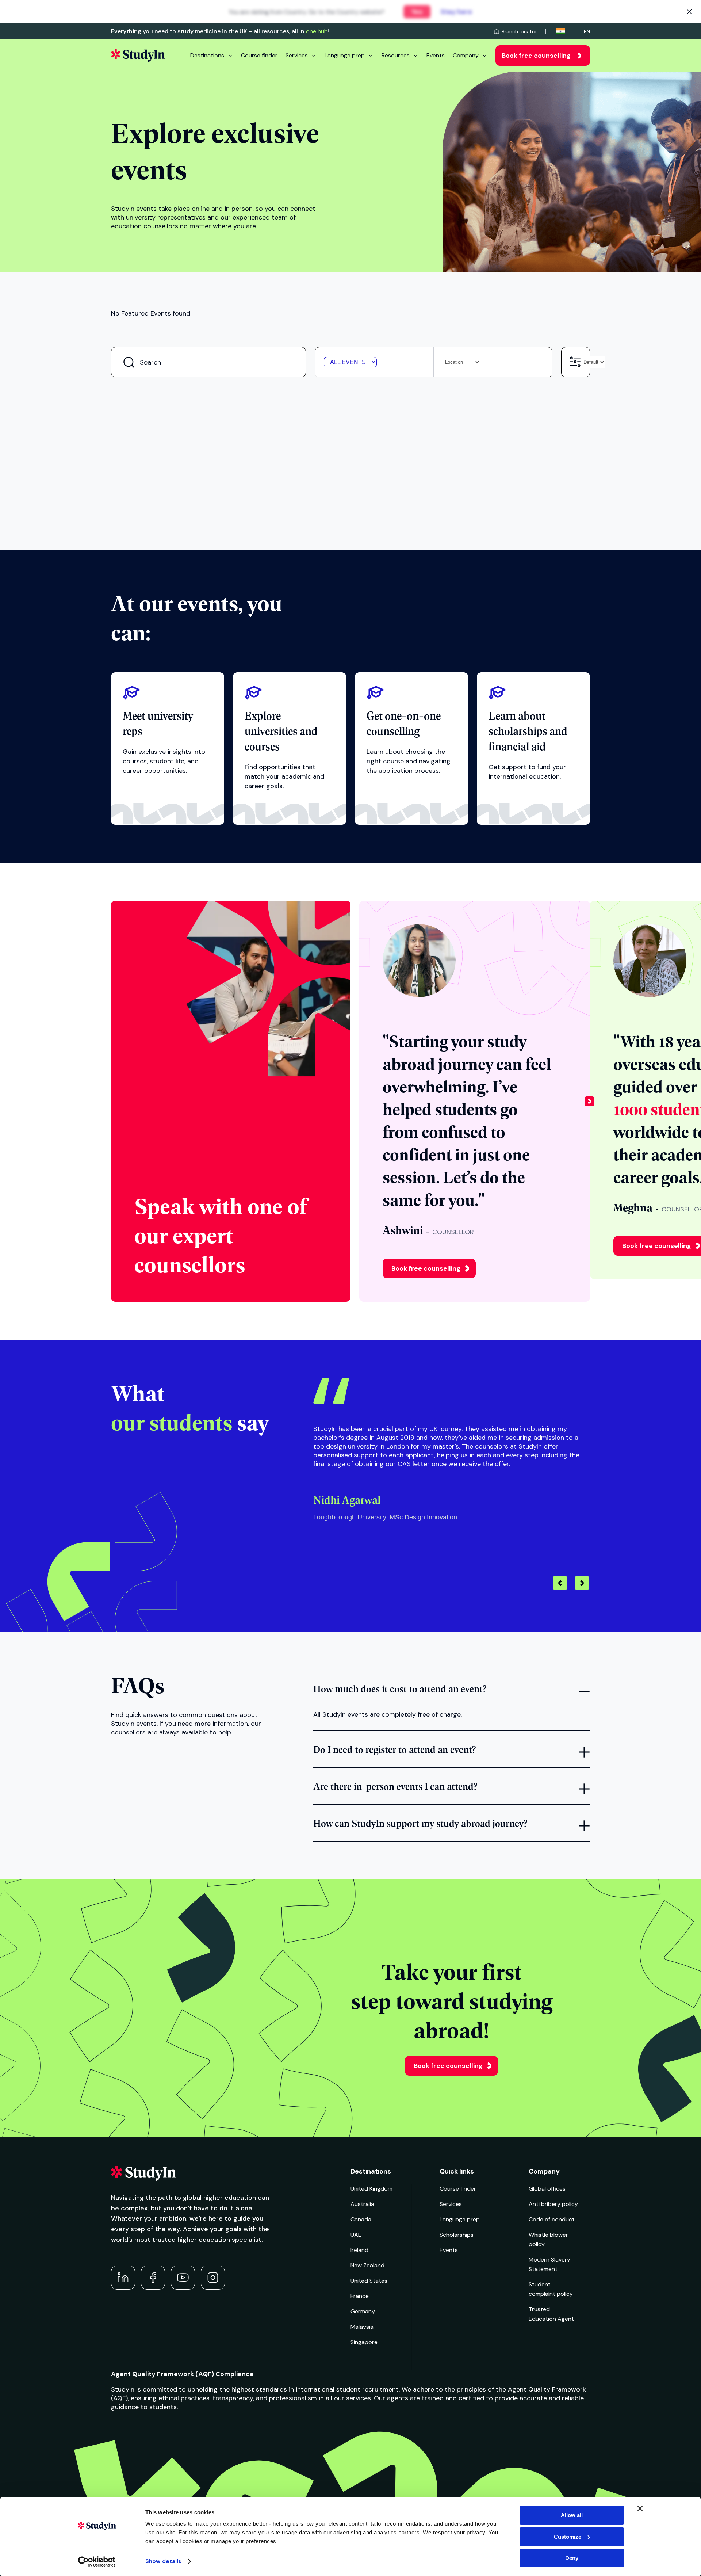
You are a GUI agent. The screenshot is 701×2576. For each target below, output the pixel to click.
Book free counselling (536, 56)
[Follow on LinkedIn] (123, 2278)
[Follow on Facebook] (153, 2278)
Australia (362, 2204)
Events (436, 55)
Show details (163, 2561)
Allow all (572, 2515)
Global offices (547, 2189)
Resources (396, 55)
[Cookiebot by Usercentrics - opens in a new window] (97, 2562)
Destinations (207, 55)
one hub (317, 31)
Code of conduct (552, 2219)
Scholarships (457, 2235)
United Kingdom (371, 2189)
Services (297, 55)
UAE (356, 2235)
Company (466, 55)
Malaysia (362, 2327)
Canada (361, 2219)
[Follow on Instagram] (213, 2278)
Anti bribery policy (553, 2204)
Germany (363, 2311)
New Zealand (367, 2265)
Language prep (345, 55)
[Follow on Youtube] (183, 2278)
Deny (572, 2558)
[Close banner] (640, 2508)
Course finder (259, 55)
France (360, 2296)
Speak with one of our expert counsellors (221, 1234)
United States (369, 2281)
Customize (568, 2537)
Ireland (359, 2250)
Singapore (364, 2342)
